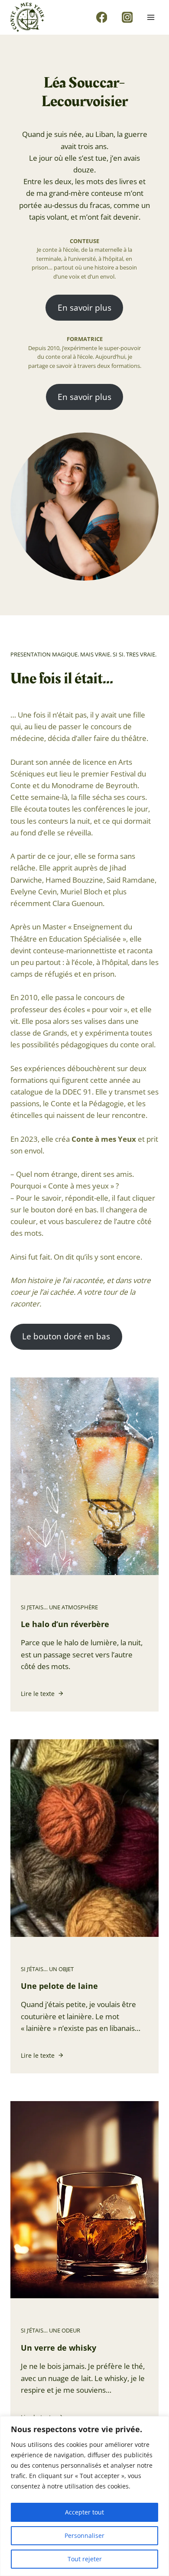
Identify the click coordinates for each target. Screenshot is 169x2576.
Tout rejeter (85, 2559)
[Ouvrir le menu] (151, 17)
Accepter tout (84, 2512)
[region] (84, 2496)
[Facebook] (102, 17)
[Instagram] (127, 17)
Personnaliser (84, 2535)
